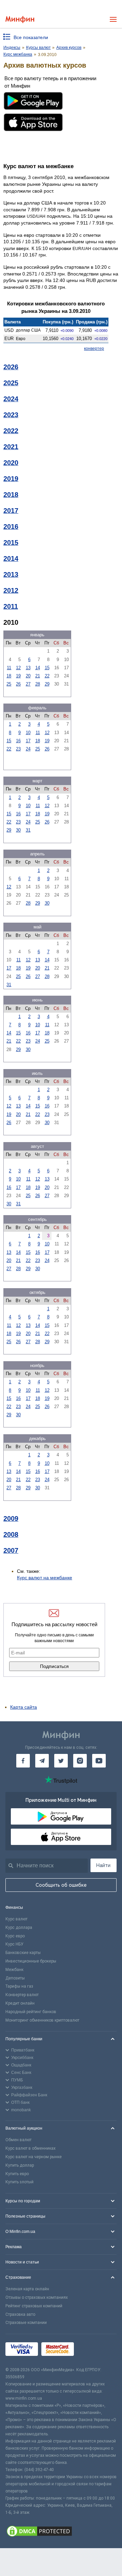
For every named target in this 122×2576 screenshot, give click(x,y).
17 (28, 741)
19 (18, 676)
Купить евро (17, 2174)
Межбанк (14, 1970)
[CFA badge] (92, 2350)
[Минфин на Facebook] (23, 1761)
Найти (103, 1865)
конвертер (94, 349)
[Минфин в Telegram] (42, 1761)
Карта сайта (24, 1707)
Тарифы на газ (19, 1986)
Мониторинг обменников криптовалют (42, 2020)
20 (28, 676)
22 (47, 676)
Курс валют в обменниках (30, 2148)
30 (18, 830)
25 (9, 684)
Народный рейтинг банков (31, 2012)
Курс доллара (19, 1927)
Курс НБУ (14, 1944)
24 (28, 749)
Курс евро (15, 1936)
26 (18, 684)
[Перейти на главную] (20, 20)
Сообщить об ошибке (61, 1885)
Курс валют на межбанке (45, 1578)
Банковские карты (23, 1953)
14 (38, 668)
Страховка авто (20, 2314)
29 (47, 684)
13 (28, 668)
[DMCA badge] (61, 2532)
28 (38, 684)
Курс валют (16, 1919)
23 (18, 749)
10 (28, 733)
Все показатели (31, 37)
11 (9, 668)
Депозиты (15, 1978)
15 (47, 668)
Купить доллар (20, 2165)
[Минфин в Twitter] (61, 1761)
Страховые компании (26, 2323)
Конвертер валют (22, 1995)
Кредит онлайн (20, 2003)
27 (28, 684)
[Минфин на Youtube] (99, 1761)
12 (18, 668)
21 (38, 676)
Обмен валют (18, 2140)
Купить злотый (19, 2182)
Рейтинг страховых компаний (34, 2306)
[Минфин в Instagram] (80, 1761)
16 (18, 741)
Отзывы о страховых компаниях (37, 2297)
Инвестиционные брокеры (31, 1961)
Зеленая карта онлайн (27, 2289)
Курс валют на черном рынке (34, 2157)
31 (28, 830)
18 (9, 676)
